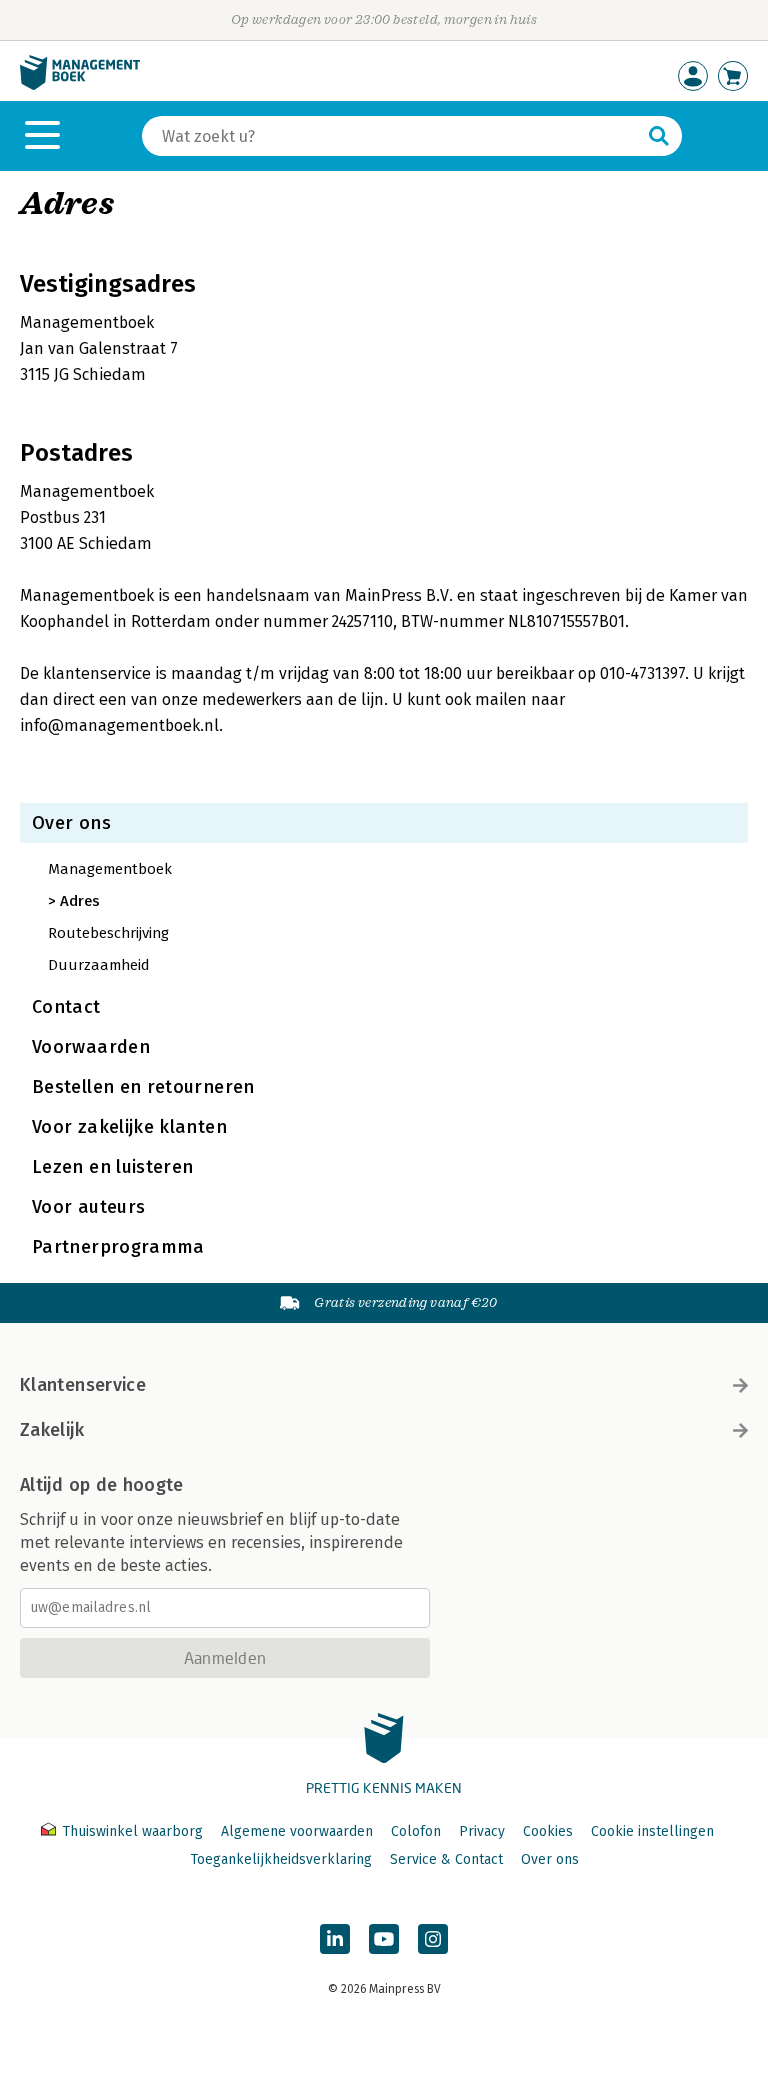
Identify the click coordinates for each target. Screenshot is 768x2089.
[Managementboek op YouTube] (384, 1939)
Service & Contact (446, 1859)
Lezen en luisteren (112, 1167)
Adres (80, 901)
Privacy (482, 1831)
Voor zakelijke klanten (129, 1127)
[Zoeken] (659, 136)
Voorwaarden (91, 1047)
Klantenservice (83, 1385)
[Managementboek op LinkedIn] (335, 1939)
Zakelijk (52, 1430)
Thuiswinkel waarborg (132, 1831)
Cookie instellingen (652, 1831)
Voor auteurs (88, 1207)
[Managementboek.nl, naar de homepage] (80, 85)
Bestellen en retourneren (143, 1087)
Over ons (71, 823)
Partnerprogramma (118, 1247)
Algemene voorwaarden (297, 1831)
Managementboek (110, 869)
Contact (66, 1007)
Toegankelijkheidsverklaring (281, 1859)
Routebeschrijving (108, 933)
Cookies (548, 1831)
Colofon (416, 1831)
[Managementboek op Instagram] (433, 1939)
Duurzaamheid (99, 965)
